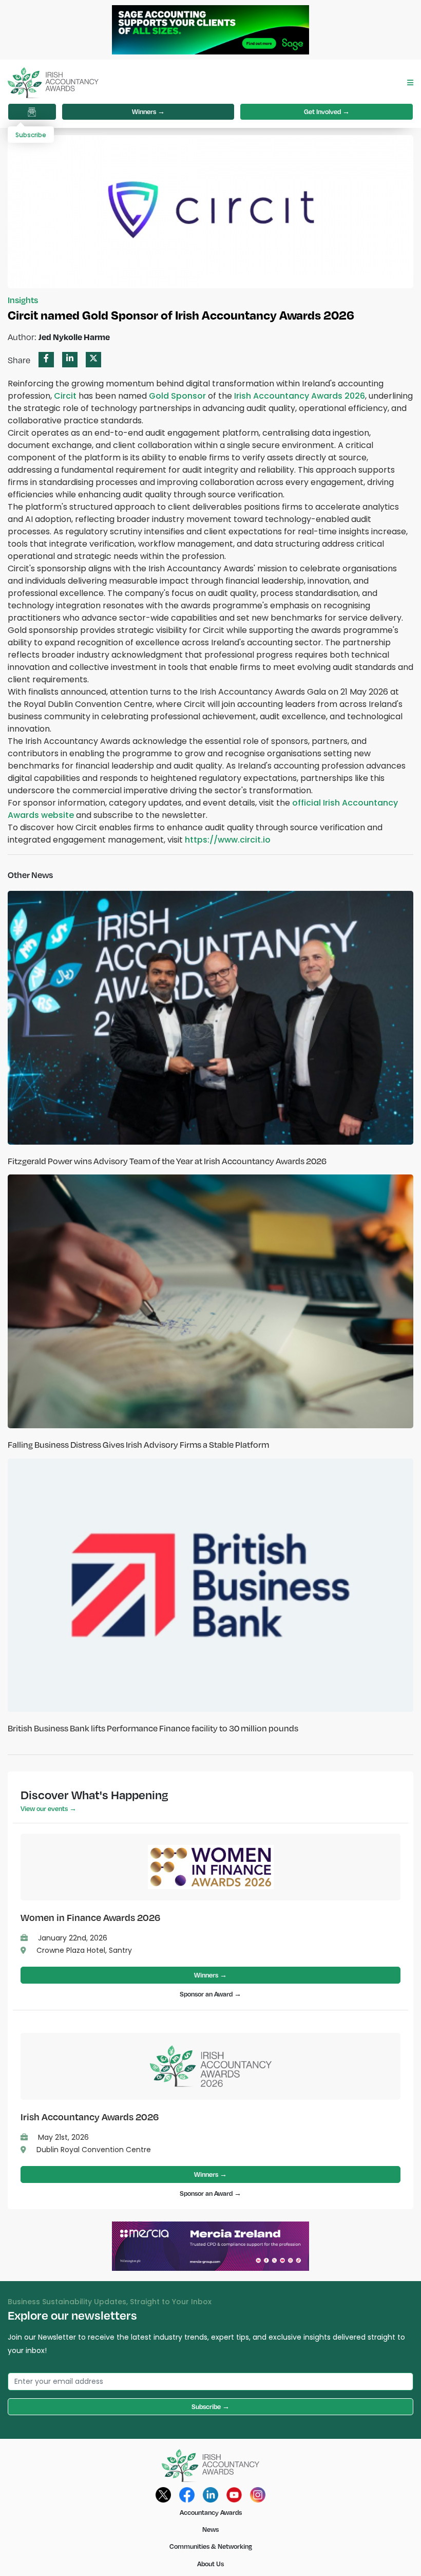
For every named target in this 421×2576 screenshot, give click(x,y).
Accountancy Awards (211, 2512)
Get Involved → (327, 111)
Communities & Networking (211, 2546)
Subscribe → (210, 2406)
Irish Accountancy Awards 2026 (90, 2116)
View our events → (49, 1808)
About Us (210, 2564)
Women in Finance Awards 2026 (90, 1917)
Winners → (148, 111)
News (210, 2529)
